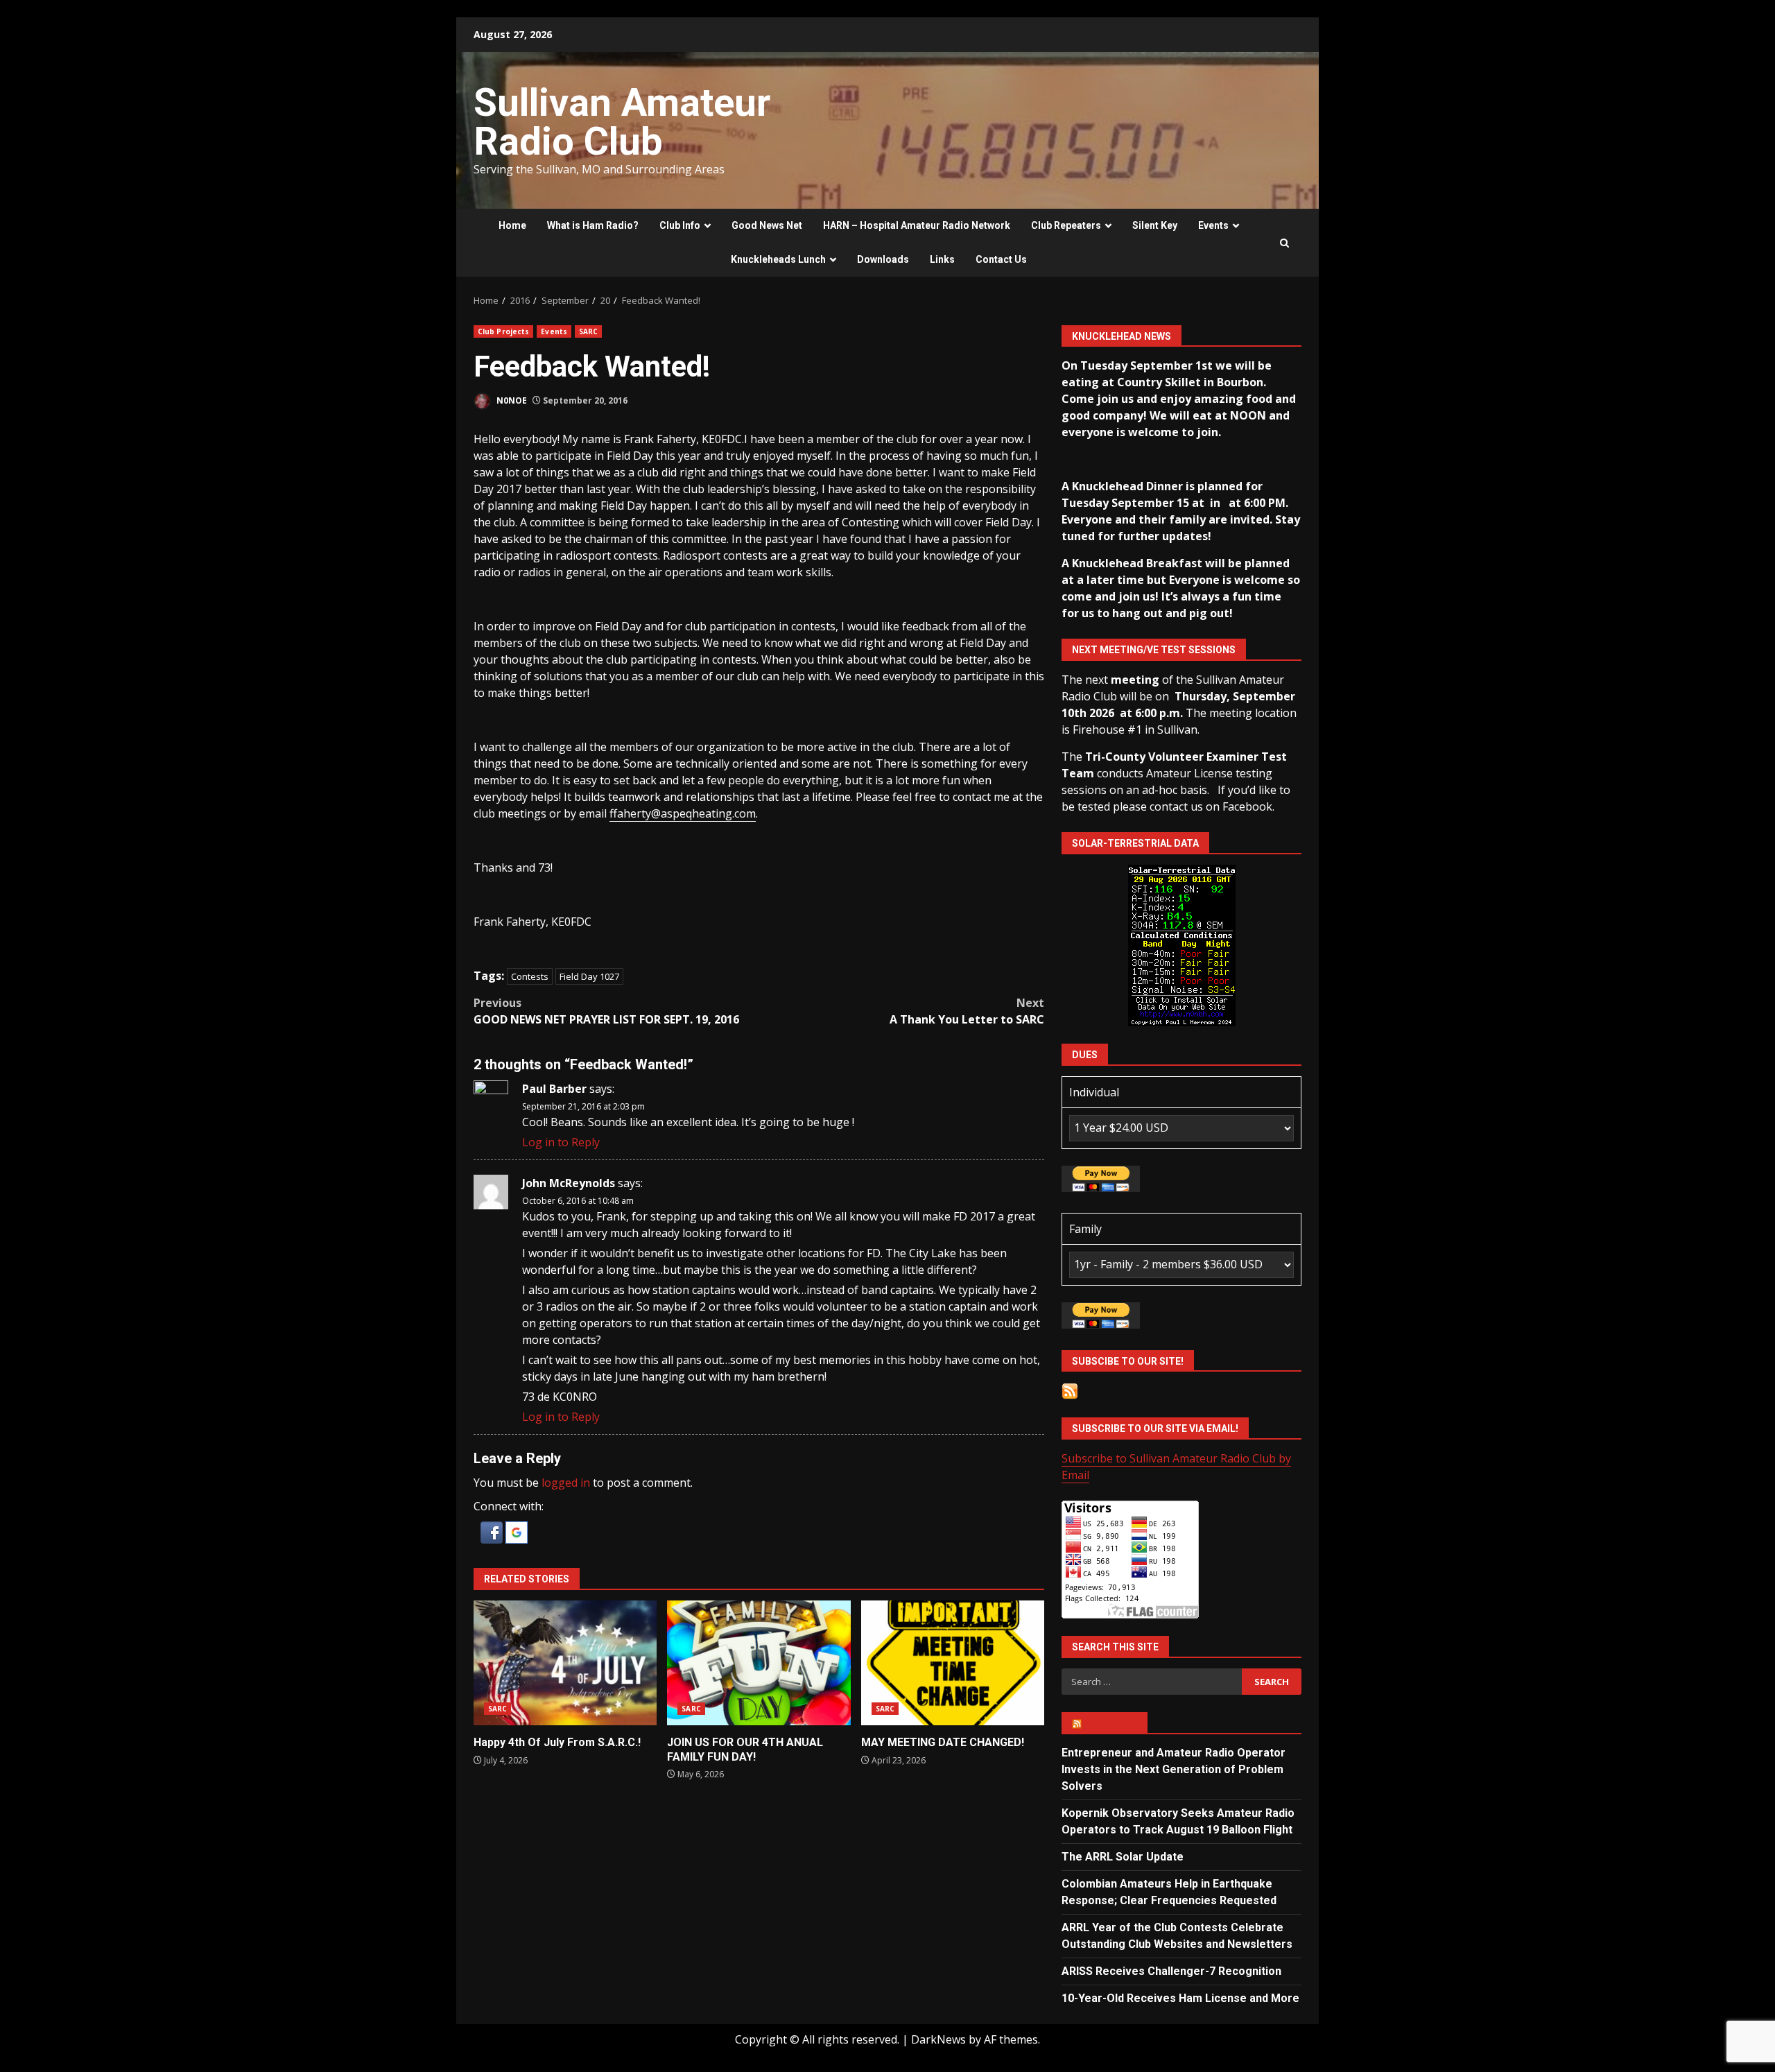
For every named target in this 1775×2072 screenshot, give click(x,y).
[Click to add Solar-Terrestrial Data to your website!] (1182, 944)
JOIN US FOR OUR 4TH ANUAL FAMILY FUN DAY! (759, 1663)
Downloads (883, 259)
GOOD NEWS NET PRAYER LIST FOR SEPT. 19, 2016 (606, 1011)
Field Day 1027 (589, 976)
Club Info (680, 225)
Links (942, 259)
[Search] (1284, 243)
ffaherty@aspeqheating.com (683, 813)
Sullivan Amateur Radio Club (622, 122)
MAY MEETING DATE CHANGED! (953, 1663)
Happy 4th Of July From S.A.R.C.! (565, 1663)
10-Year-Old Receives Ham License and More (1180, 1998)
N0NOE (511, 400)
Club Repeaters (1066, 225)
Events (1213, 225)
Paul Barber (554, 1089)
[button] (493, 1531)
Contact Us (1001, 259)
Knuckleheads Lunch (778, 259)
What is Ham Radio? (593, 225)
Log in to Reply (561, 1142)
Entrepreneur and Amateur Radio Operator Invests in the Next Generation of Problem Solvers (1174, 1769)
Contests (530, 976)
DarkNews (938, 2039)
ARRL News (1110, 1723)
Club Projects (503, 331)
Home (512, 225)
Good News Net (767, 225)
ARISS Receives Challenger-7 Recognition (1171, 1971)
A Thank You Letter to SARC (967, 1011)
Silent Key (1155, 225)
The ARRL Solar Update (1123, 1857)
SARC (588, 331)
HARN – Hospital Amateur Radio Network (917, 225)
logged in (566, 1483)
